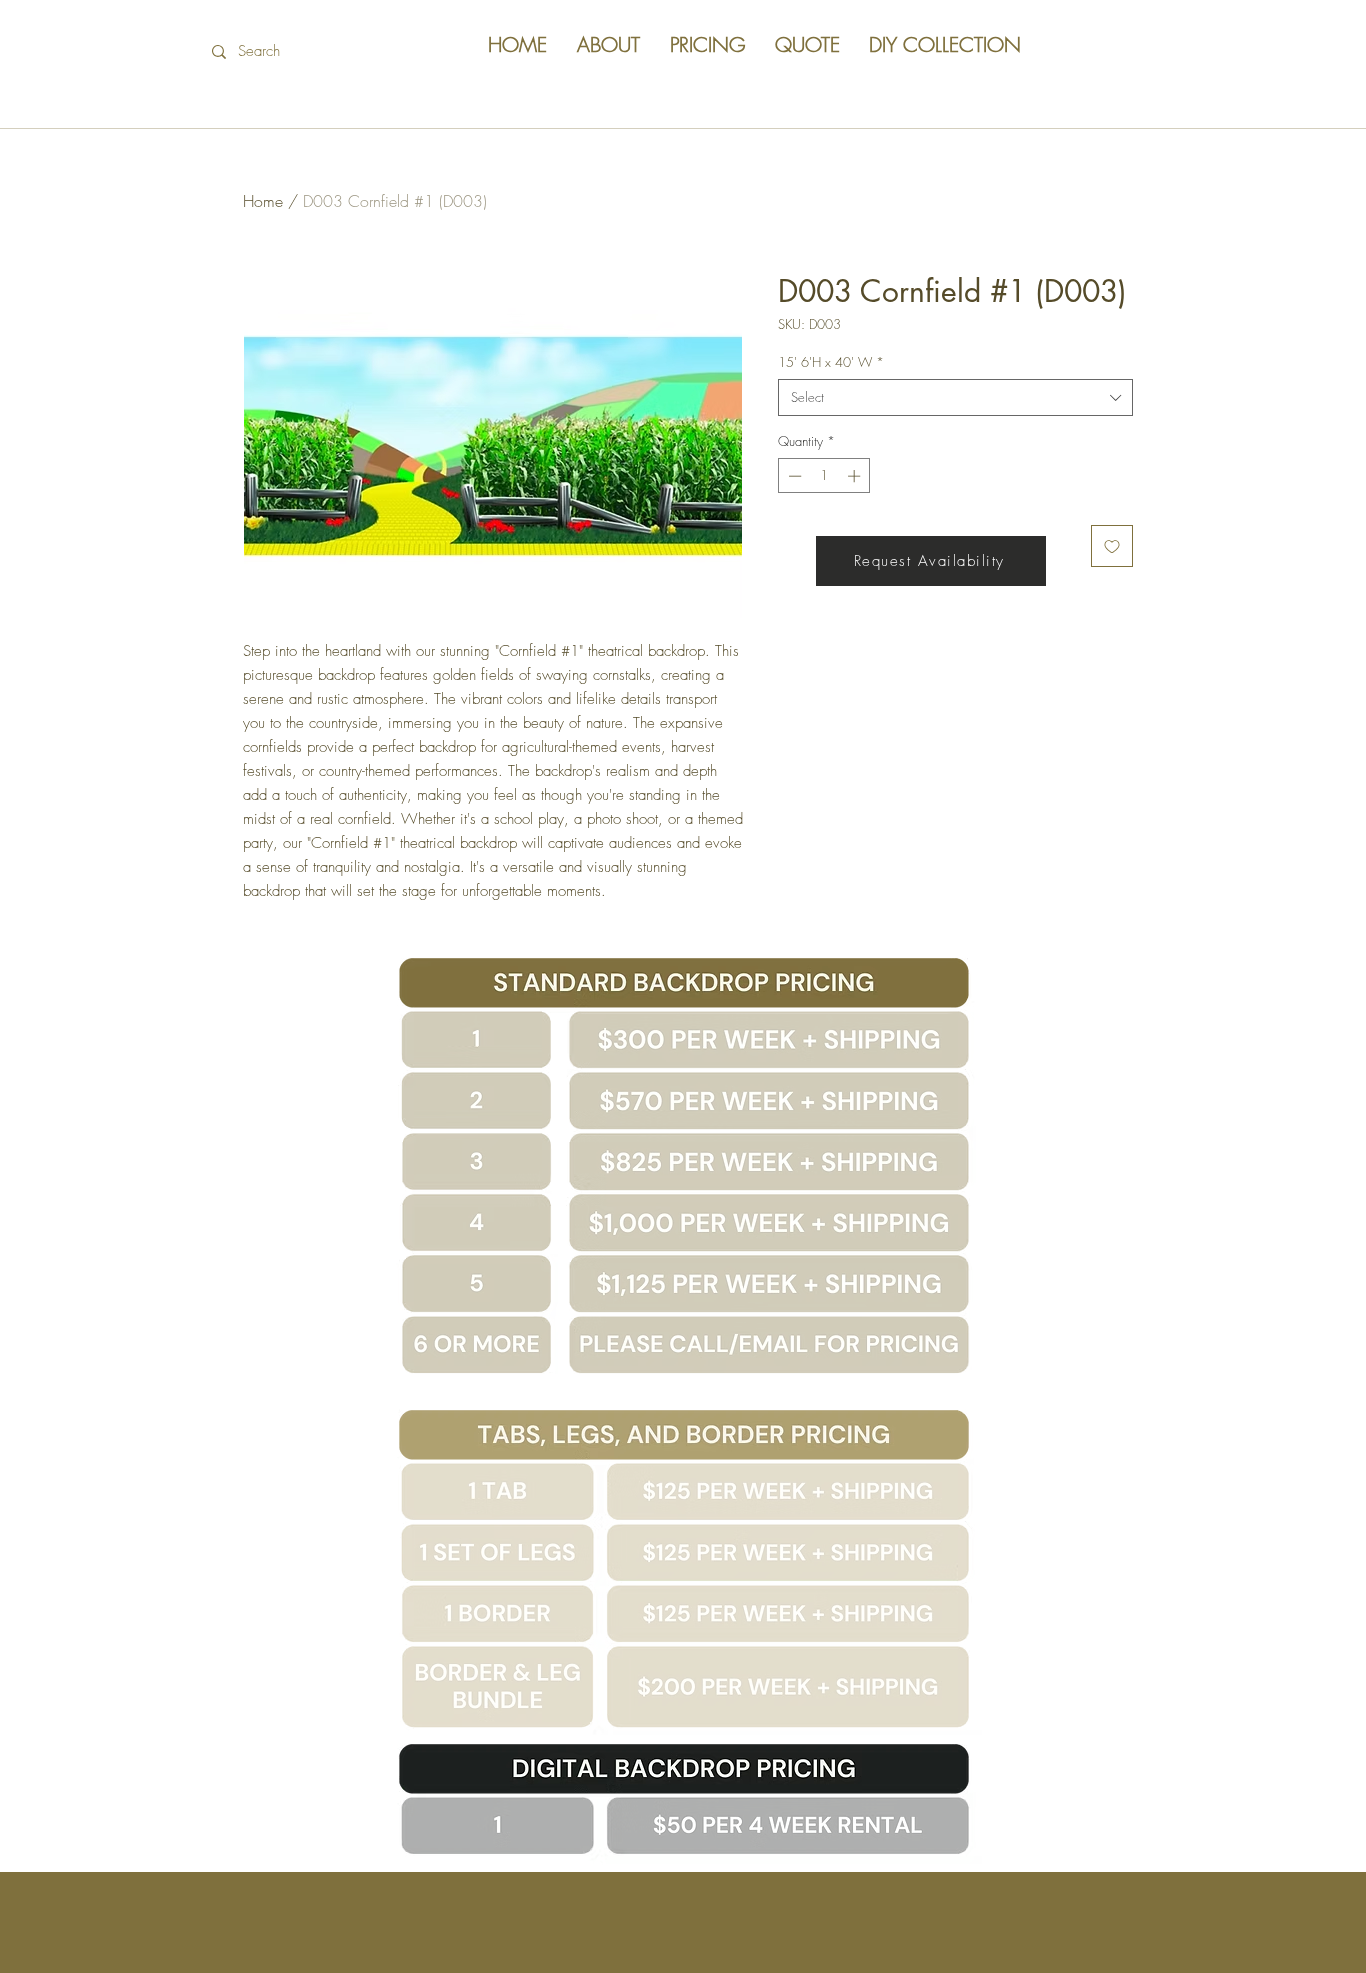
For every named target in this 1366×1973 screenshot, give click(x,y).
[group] (683, 299)
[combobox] (955, 397)
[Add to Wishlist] (1112, 546)
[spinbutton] (824, 476)
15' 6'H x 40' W (831, 362)
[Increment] (856, 476)
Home (263, 201)
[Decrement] (793, 476)
